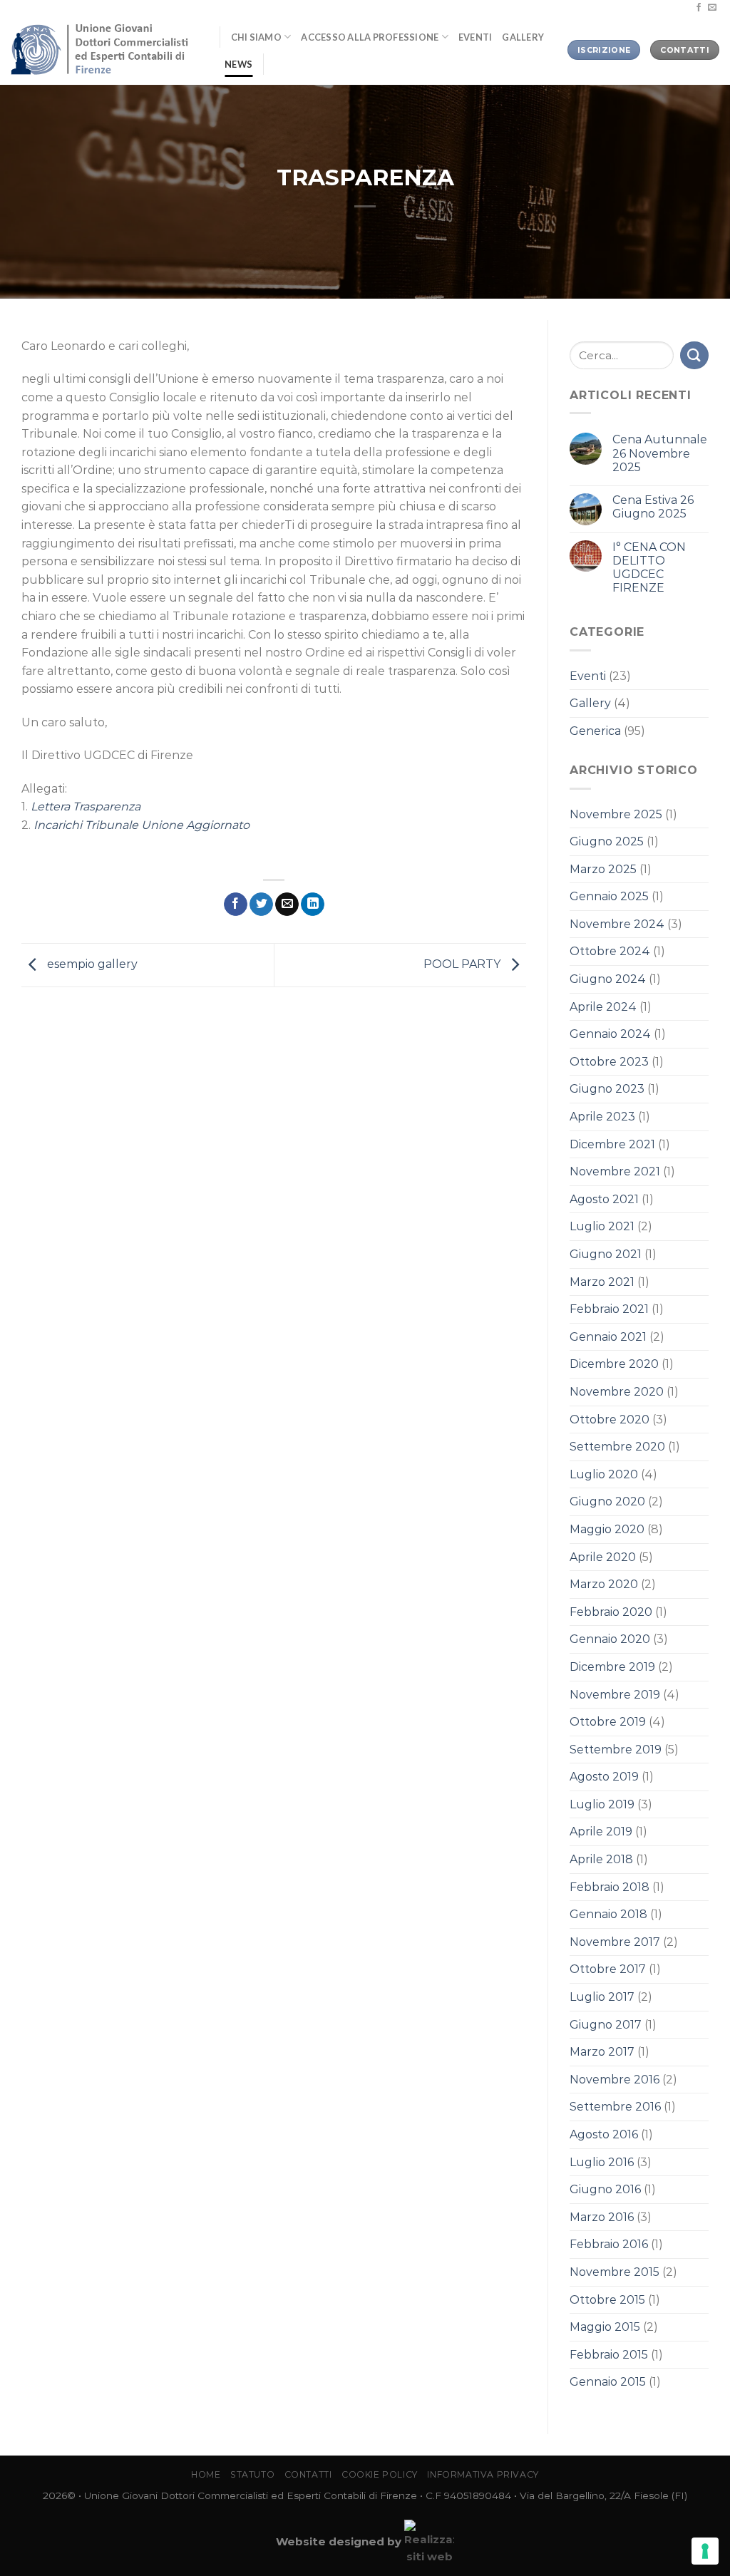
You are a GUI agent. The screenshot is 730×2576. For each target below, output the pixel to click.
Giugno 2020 (607, 1501)
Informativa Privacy (483, 2474)
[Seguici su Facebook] (699, 8)
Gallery (523, 37)
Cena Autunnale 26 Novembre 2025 (660, 453)
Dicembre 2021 (612, 1144)
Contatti (308, 2474)
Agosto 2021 (604, 1199)
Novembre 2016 (615, 2080)
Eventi (475, 37)
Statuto (252, 2474)
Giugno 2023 (607, 1089)
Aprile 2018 (601, 1859)
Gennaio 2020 (610, 1639)
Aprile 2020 (603, 1557)
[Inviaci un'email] (712, 8)
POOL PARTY (463, 964)
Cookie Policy (380, 2474)
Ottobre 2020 (610, 1420)
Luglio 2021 (602, 1226)
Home (206, 2474)
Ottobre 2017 (608, 1969)
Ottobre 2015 (607, 2300)
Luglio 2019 (602, 1804)
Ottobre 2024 (610, 951)
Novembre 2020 (617, 1392)
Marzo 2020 (604, 1584)
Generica (595, 731)
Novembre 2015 (615, 2272)
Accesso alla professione (370, 37)
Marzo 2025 (603, 869)
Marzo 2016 (602, 2217)
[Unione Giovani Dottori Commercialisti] (104, 50)
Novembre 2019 (615, 1695)
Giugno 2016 (605, 2189)
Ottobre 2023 (609, 1062)
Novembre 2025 (616, 814)
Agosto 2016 (604, 2134)
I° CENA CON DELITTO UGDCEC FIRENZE (649, 568)
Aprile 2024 (603, 1007)
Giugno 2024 (608, 979)
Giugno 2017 (606, 2025)
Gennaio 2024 (610, 1034)
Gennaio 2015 (608, 2382)
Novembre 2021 (615, 1171)
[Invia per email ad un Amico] (287, 905)
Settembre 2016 (615, 2107)
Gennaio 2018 (608, 1914)
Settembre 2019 (616, 1750)
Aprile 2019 (601, 1831)
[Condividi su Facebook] (236, 905)
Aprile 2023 (602, 1117)
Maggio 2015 (605, 2327)
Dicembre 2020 (614, 1364)
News (238, 64)
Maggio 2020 (607, 1529)
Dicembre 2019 (612, 1667)
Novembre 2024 (617, 924)
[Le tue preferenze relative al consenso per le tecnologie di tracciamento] (705, 2551)
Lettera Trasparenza (86, 807)
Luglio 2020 (604, 1474)
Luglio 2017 (602, 1997)
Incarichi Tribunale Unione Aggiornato (142, 825)
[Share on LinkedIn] (313, 905)
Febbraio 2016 (609, 2244)
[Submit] (694, 355)
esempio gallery (91, 964)
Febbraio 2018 (610, 1887)
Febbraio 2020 (611, 1612)
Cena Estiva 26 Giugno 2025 (653, 507)
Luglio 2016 (602, 2162)
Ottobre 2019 (608, 1722)
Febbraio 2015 (609, 2355)
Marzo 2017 (602, 2052)
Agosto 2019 (604, 1777)
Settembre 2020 (617, 1447)
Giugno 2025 (607, 841)
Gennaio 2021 (608, 1337)
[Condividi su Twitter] (261, 905)
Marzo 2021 (602, 1282)
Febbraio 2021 (609, 1309)
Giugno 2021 (606, 1254)
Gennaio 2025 (609, 896)
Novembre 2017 (615, 1942)
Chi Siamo (256, 37)
